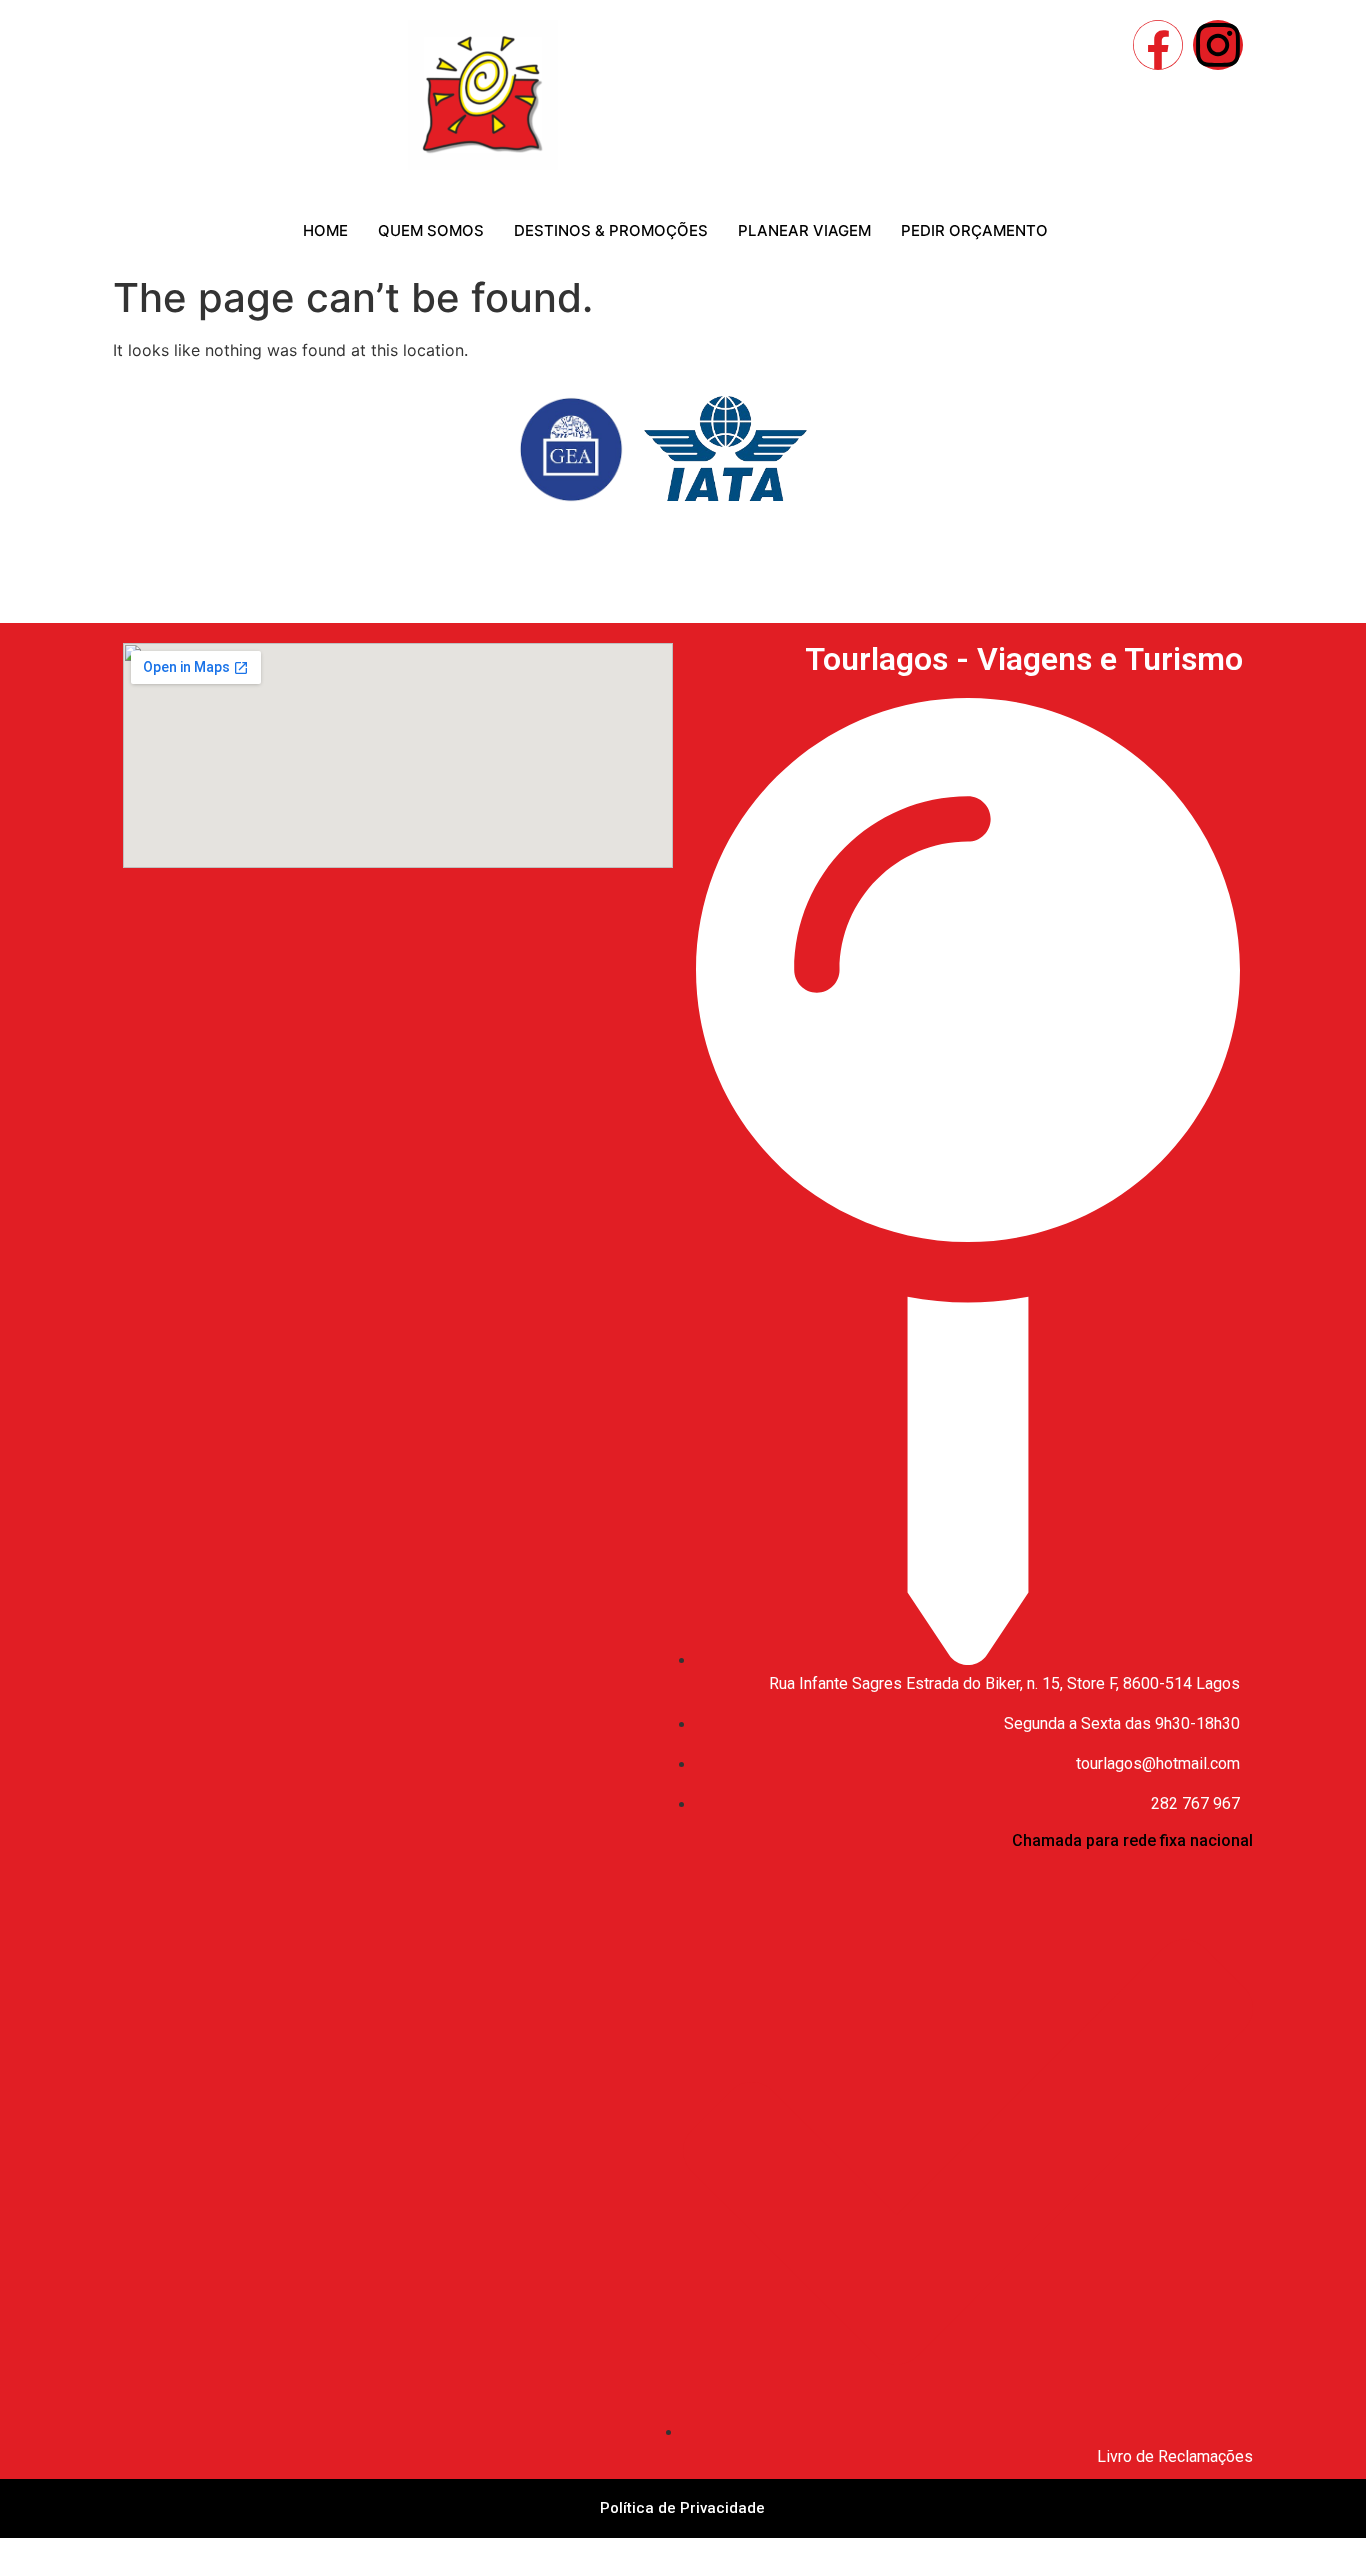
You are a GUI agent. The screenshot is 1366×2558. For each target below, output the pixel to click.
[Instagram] (1218, 45)
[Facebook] (1158, 45)
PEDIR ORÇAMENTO (974, 230)
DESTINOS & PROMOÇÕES (611, 230)
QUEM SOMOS (431, 230)
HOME (325, 230)
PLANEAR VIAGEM (804, 230)
